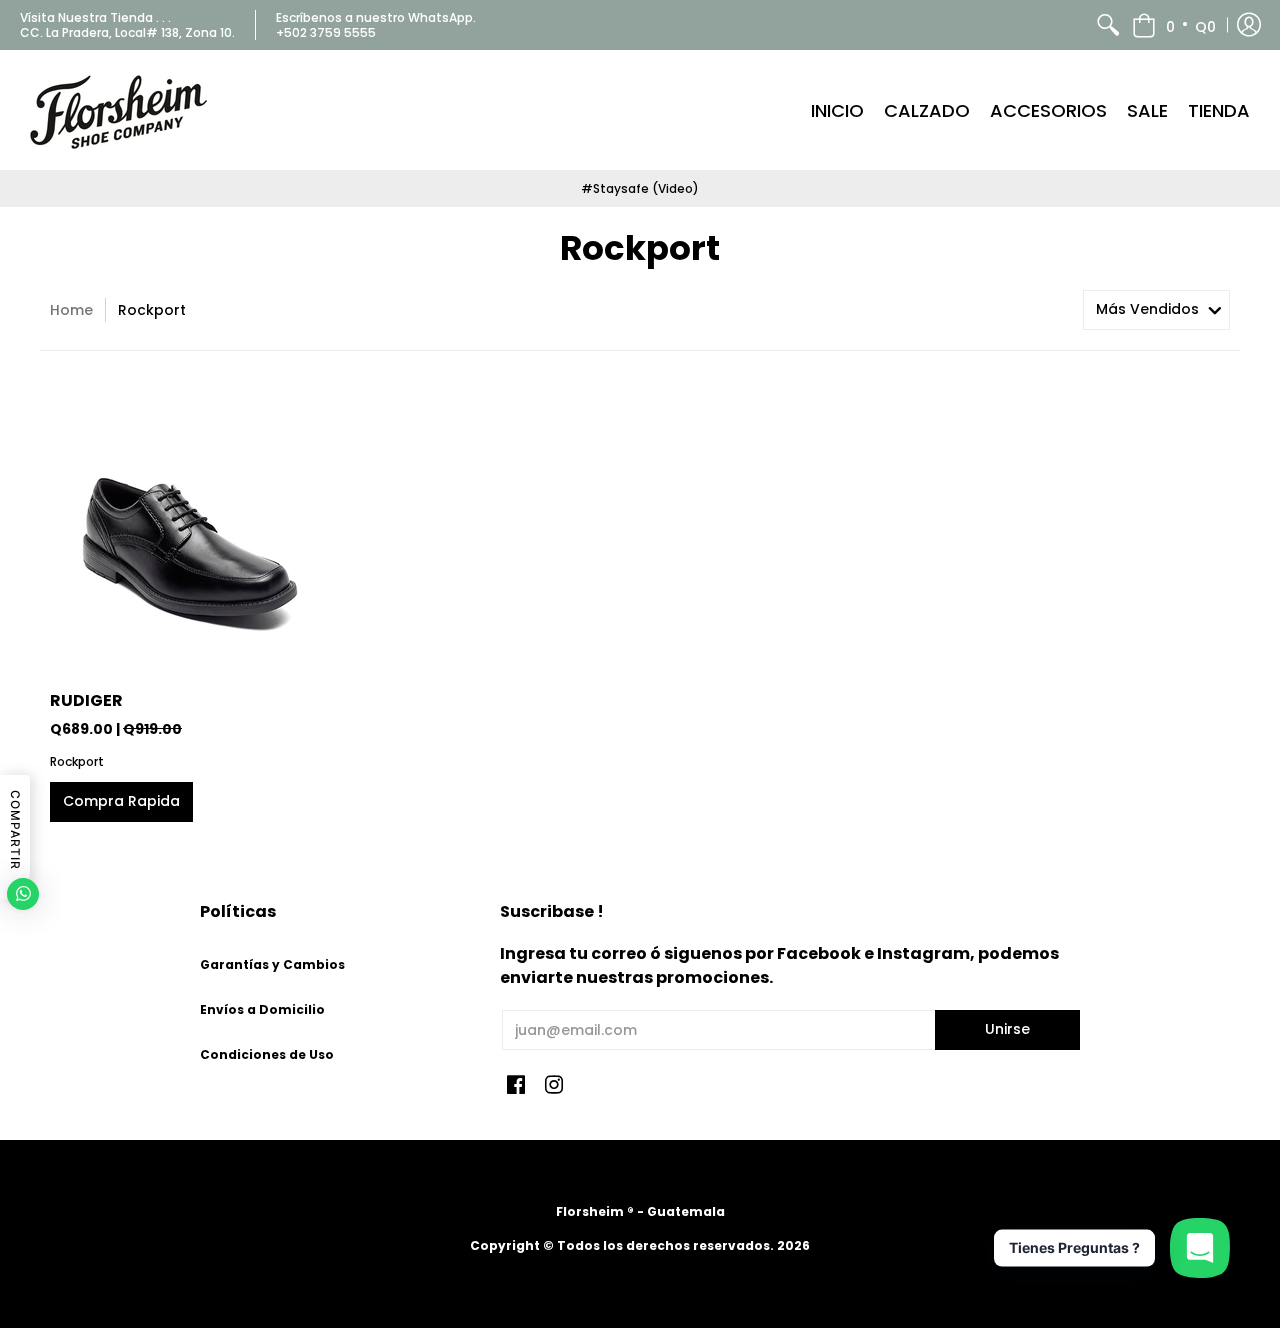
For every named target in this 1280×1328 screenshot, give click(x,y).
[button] (1174, 25)
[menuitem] (1108, 25)
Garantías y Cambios (272, 964)
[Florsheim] (120, 110)
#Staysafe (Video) (640, 188)
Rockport (77, 761)
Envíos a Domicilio (262, 1009)
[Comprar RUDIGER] (190, 531)
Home (71, 310)
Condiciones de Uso (267, 1054)
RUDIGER (86, 700)
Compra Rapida (121, 801)
